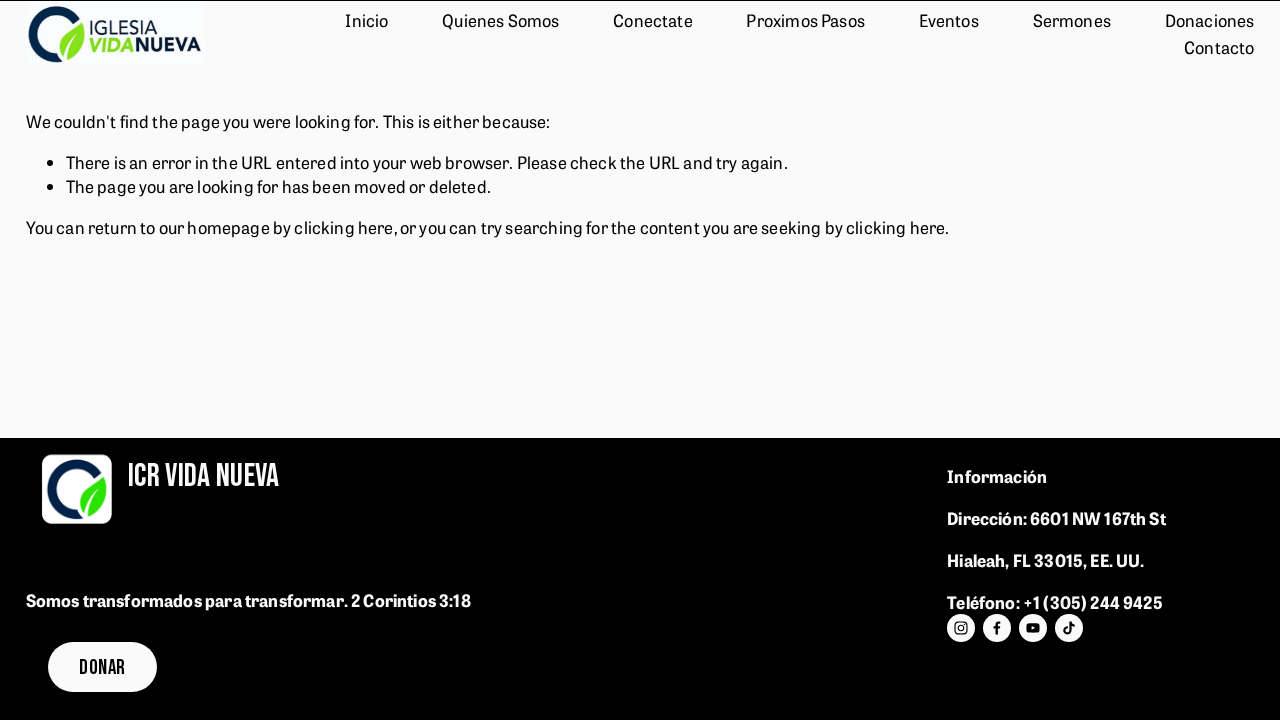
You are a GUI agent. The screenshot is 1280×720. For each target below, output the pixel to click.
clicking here (343, 226)
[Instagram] (961, 628)
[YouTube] (1033, 628)
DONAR (102, 667)
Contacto (1219, 46)
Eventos (949, 19)
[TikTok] (1069, 628)
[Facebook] (997, 628)
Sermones (1072, 19)
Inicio (366, 19)
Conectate (653, 19)
